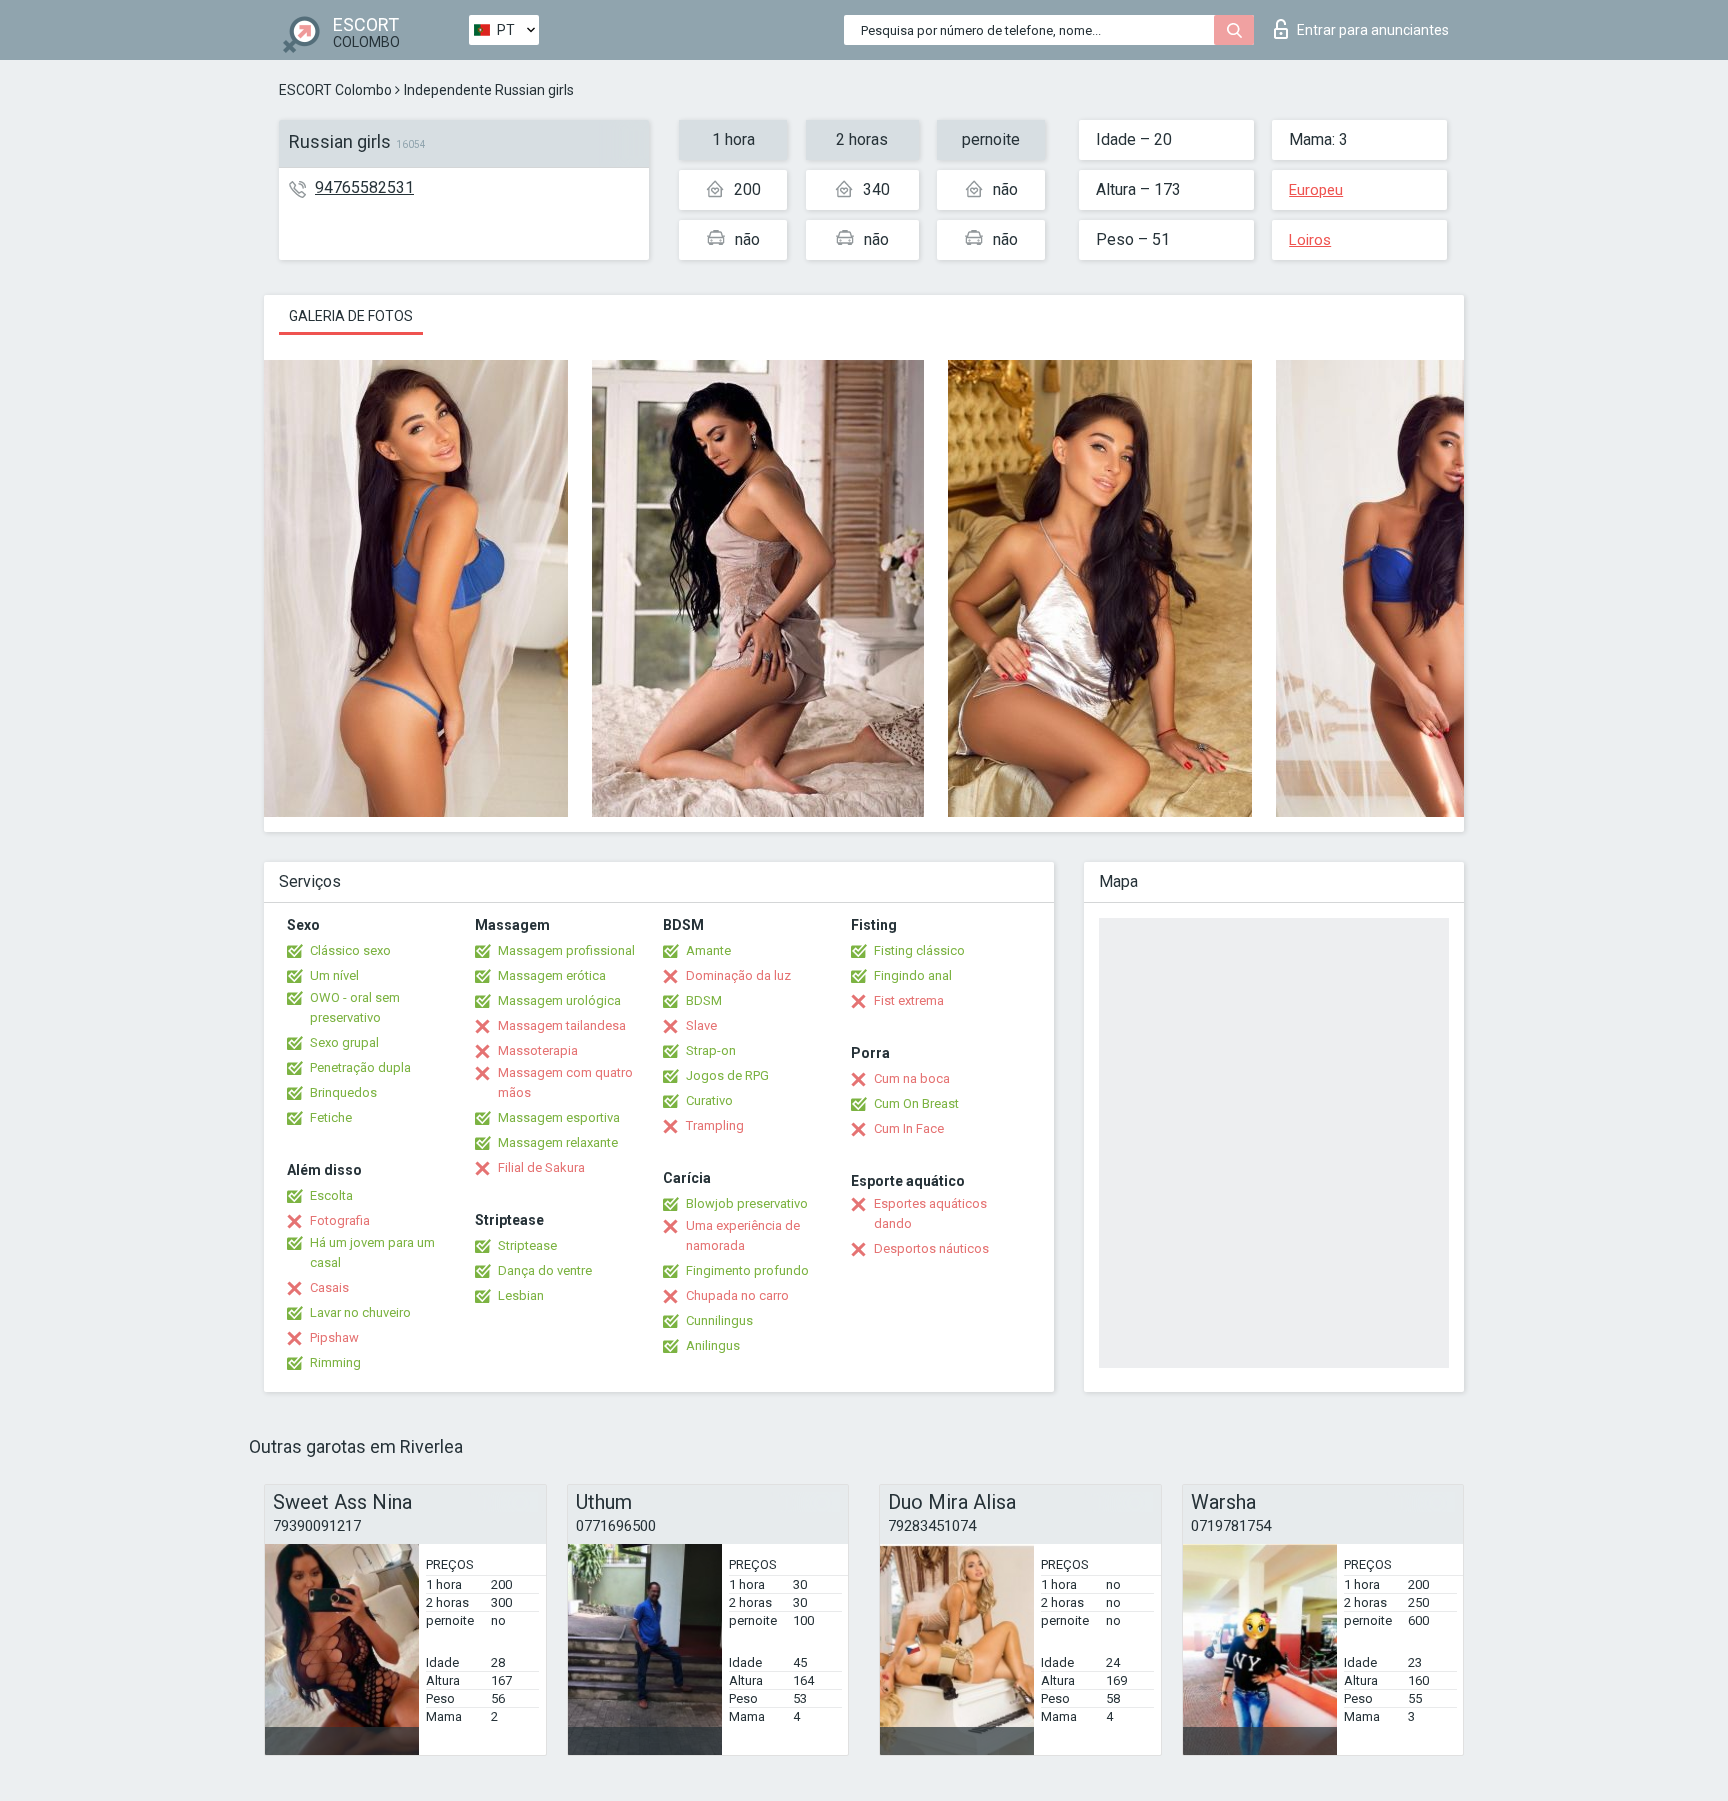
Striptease (527, 1245)
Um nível (334, 975)
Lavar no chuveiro (360, 1312)
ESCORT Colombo (335, 90)
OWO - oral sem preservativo (355, 1007)
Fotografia (340, 1220)
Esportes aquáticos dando (930, 1213)
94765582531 (364, 187)
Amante (708, 950)
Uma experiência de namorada (743, 1235)
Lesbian (521, 1295)
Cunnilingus (719, 1320)
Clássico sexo (350, 950)
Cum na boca (912, 1078)
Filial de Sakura (541, 1167)
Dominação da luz (738, 975)
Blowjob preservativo (747, 1203)
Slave (701, 1025)
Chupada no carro (737, 1295)
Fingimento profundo (747, 1270)
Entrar (1373, 30)
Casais (329, 1287)
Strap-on (711, 1050)
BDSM (704, 1000)
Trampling (715, 1125)
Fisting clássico (919, 950)
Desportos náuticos (931, 1248)
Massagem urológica (559, 1000)
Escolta (331, 1195)
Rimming (335, 1362)
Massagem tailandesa (562, 1025)
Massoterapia (538, 1050)
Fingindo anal (913, 975)
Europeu (1316, 190)
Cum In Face (909, 1128)
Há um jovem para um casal (372, 1252)
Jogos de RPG (727, 1075)
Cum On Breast (916, 1103)
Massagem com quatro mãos (565, 1082)
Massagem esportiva (559, 1117)
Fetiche (331, 1117)
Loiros (1310, 240)
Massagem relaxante (558, 1142)
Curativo (709, 1100)
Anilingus (713, 1345)
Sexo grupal (344, 1042)
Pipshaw (334, 1337)
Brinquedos (343, 1092)
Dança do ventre (545, 1270)
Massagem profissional (566, 950)
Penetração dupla (360, 1067)
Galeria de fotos (351, 316)
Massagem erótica (552, 975)
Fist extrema (909, 1000)
